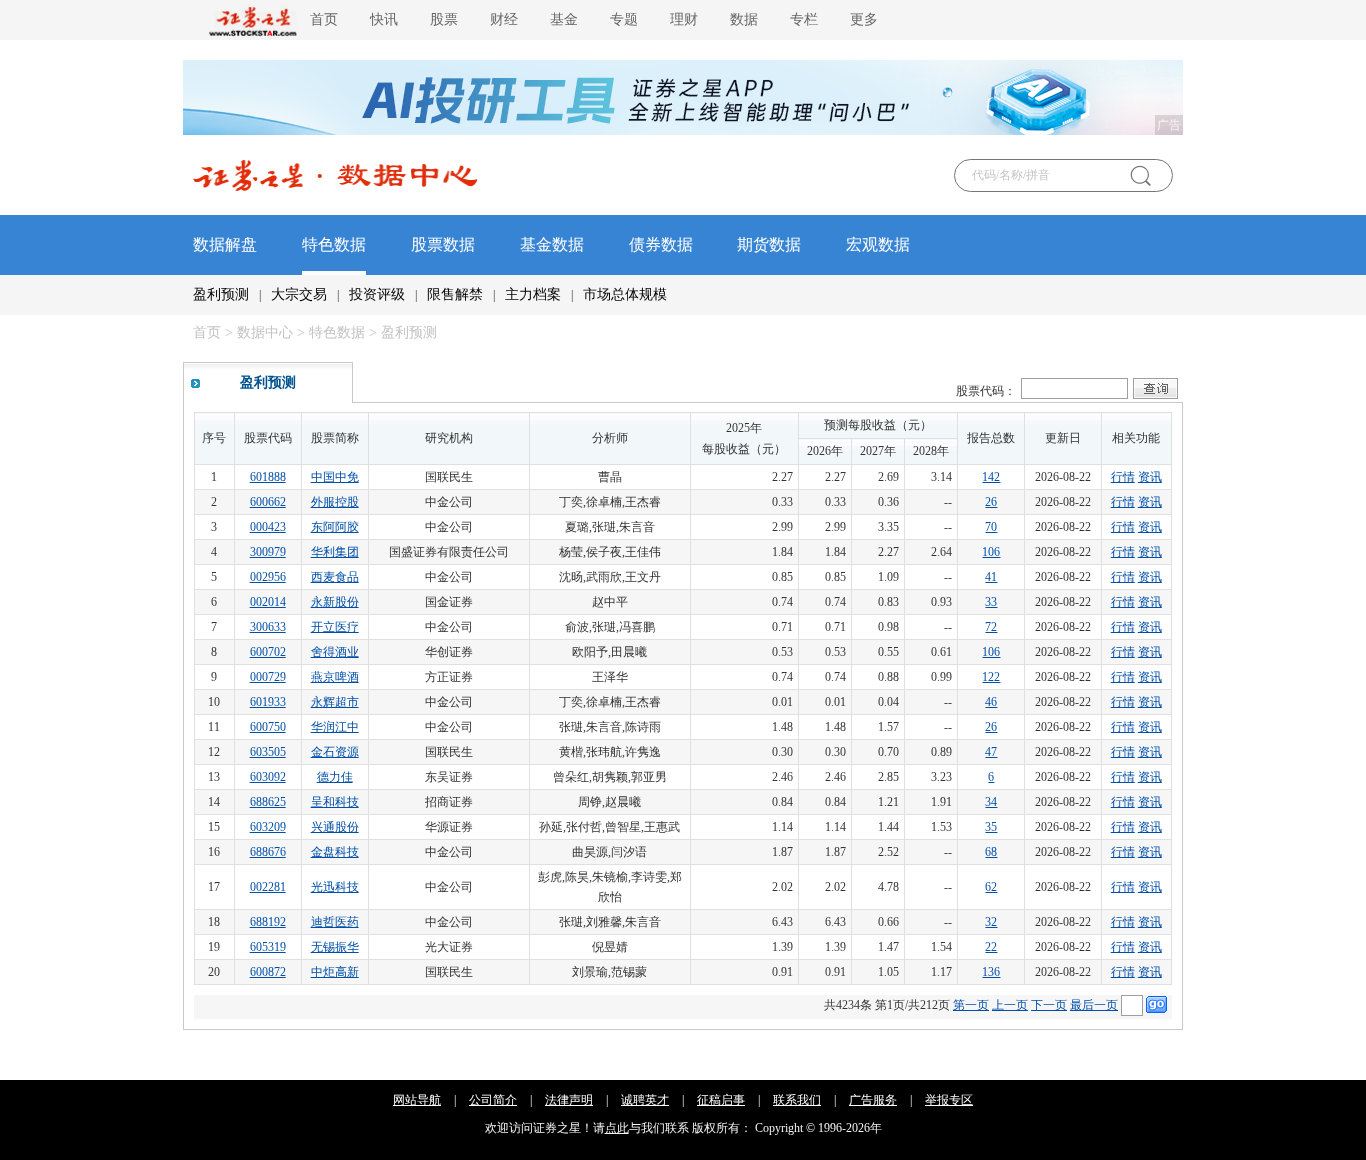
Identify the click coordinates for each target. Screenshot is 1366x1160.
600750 (268, 727)
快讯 (384, 19)
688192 (268, 922)
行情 (1123, 477)
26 (991, 502)
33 (991, 602)
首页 (324, 19)
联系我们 (797, 1100)
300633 (268, 627)
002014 (268, 602)
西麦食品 (335, 577)
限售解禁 (455, 294)
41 (991, 577)
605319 (268, 947)
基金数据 (552, 244)
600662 (268, 502)
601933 (268, 702)
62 (991, 887)
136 (991, 972)
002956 (268, 577)
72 (991, 627)
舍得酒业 (335, 652)
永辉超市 (335, 702)
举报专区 (949, 1100)
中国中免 (335, 477)
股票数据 (443, 244)
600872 (268, 972)
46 (991, 702)
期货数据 (769, 244)
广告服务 (873, 1100)
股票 (444, 19)
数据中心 (265, 332)
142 (991, 477)
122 (991, 677)
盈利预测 (221, 294)
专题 (624, 19)
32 (991, 922)
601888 (268, 477)
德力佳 (335, 777)
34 (991, 802)
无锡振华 (335, 947)
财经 (504, 19)
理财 (684, 19)
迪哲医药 (335, 922)
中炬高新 (335, 972)
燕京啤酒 (335, 677)
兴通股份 (335, 827)
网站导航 (417, 1100)
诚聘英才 (645, 1100)
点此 (617, 1128)
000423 (268, 527)
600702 (268, 652)
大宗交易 (299, 294)
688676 (268, 852)
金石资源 (335, 752)
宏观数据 (878, 244)
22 (991, 947)
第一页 (971, 1005)
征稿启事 (721, 1100)
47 (991, 752)
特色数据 (334, 244)
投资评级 (377, 294)
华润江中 (335, 727)
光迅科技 (335, 887)
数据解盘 (225, 244)
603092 (268, 777)
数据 (744, 19)
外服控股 (335, 502)
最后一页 (1094, 1005)
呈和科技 (335, 802)
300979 (268, 552)
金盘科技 (335, 852)
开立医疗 (335, 627)
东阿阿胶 (335, 527)
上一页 (1010, 1005)
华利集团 (335, 552)
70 (991, 527)
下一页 (1049, 1005)
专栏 (804, 19)
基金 (564, 19)
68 (991, 852)
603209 (268, 827)
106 (991, 552)
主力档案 (533, 294)
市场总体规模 (625, 294)
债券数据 (661, 244)
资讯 (1150, 477)
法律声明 (569, 1100)
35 (991, 827)
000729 (268, 677)
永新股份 (335, 602)
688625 (268, 802)
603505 (268, 752)
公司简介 (493, 1100)
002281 (268, 887)
